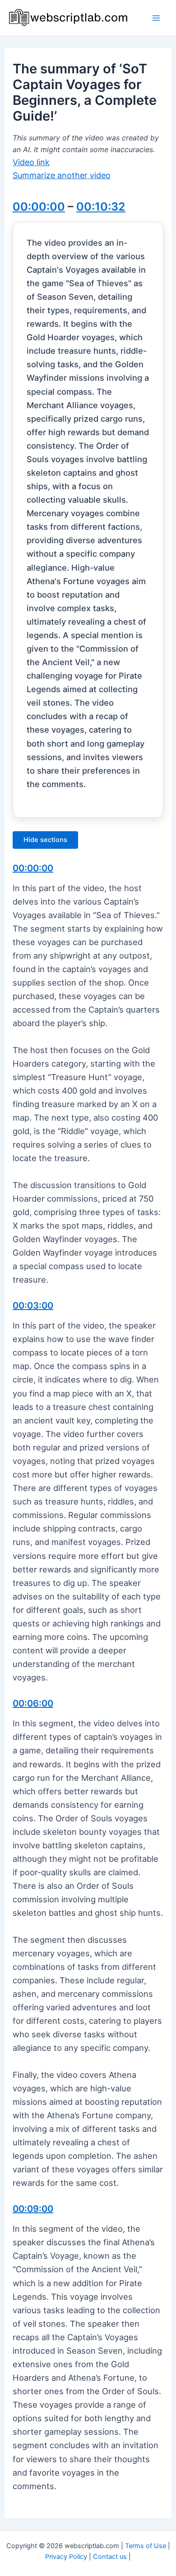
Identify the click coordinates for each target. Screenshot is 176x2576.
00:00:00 (39, 207)
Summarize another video (62, 175)
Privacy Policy (66, 2557)
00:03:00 (33, 1306)
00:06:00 (33, 1703)
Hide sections (45, 840)
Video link (31, 162)
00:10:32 (101, 207)
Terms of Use (146, 2546)
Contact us (110, 2557)
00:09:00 (33, 2209)
